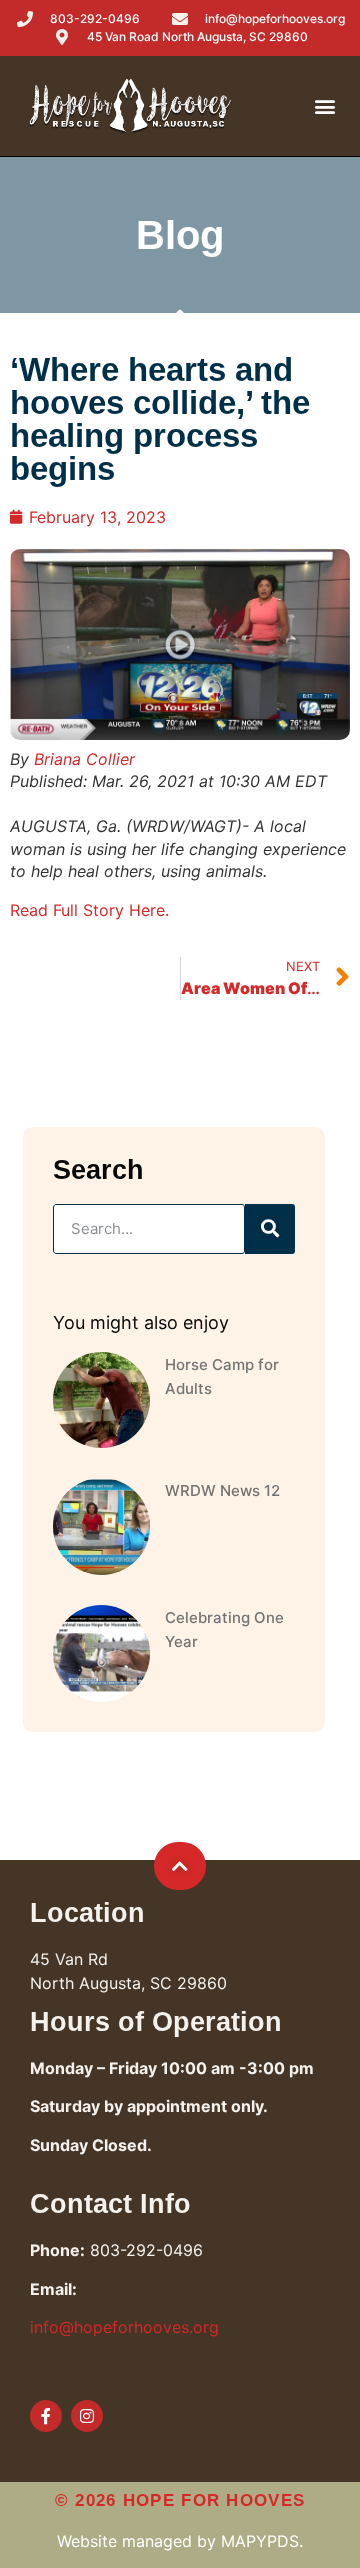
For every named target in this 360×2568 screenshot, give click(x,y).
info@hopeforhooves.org (124, 2327)
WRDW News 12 (222, 1490)
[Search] (270, 1229)
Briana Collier (84, 759)
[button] (325, 106)
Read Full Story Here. (89, 910)
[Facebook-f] (46, 2416)
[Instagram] (87, 2416)
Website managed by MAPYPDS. (180, 2541)
